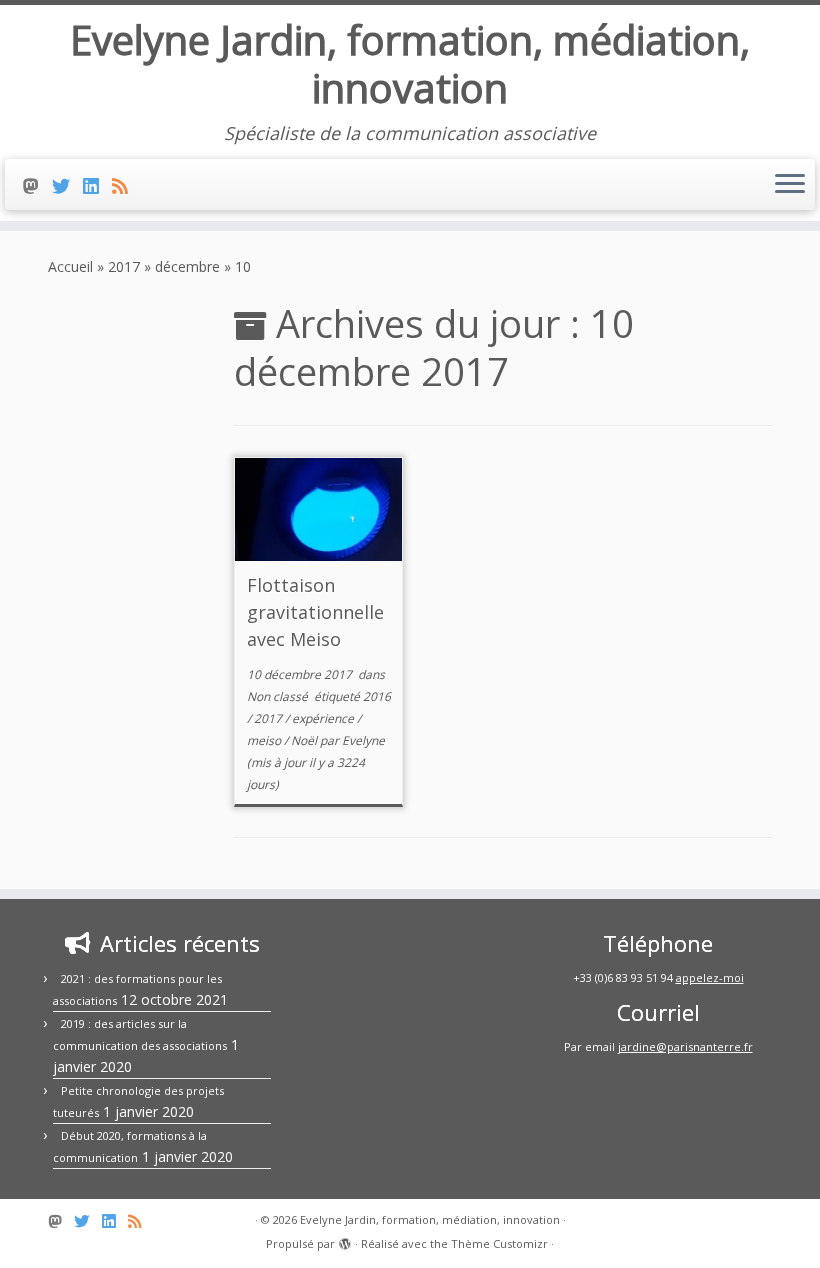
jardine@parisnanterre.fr (685, 1046)
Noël (305, 740)
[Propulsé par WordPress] (345, 1240)
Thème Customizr (499, 1243)
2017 (124, 266)
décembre (187, 266)
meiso (265, 740)
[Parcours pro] (97, 186)
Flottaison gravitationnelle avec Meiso (315, 612)
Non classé (279, 696)
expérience (324, 718)
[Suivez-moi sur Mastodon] (37, 186)
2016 (377, 696)
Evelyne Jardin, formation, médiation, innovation (410, 64)
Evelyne (363, 740)
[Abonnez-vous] (126, 186)
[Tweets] (67, 186)
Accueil (70, 266)
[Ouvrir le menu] (790, 185)
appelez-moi (710, 977)
